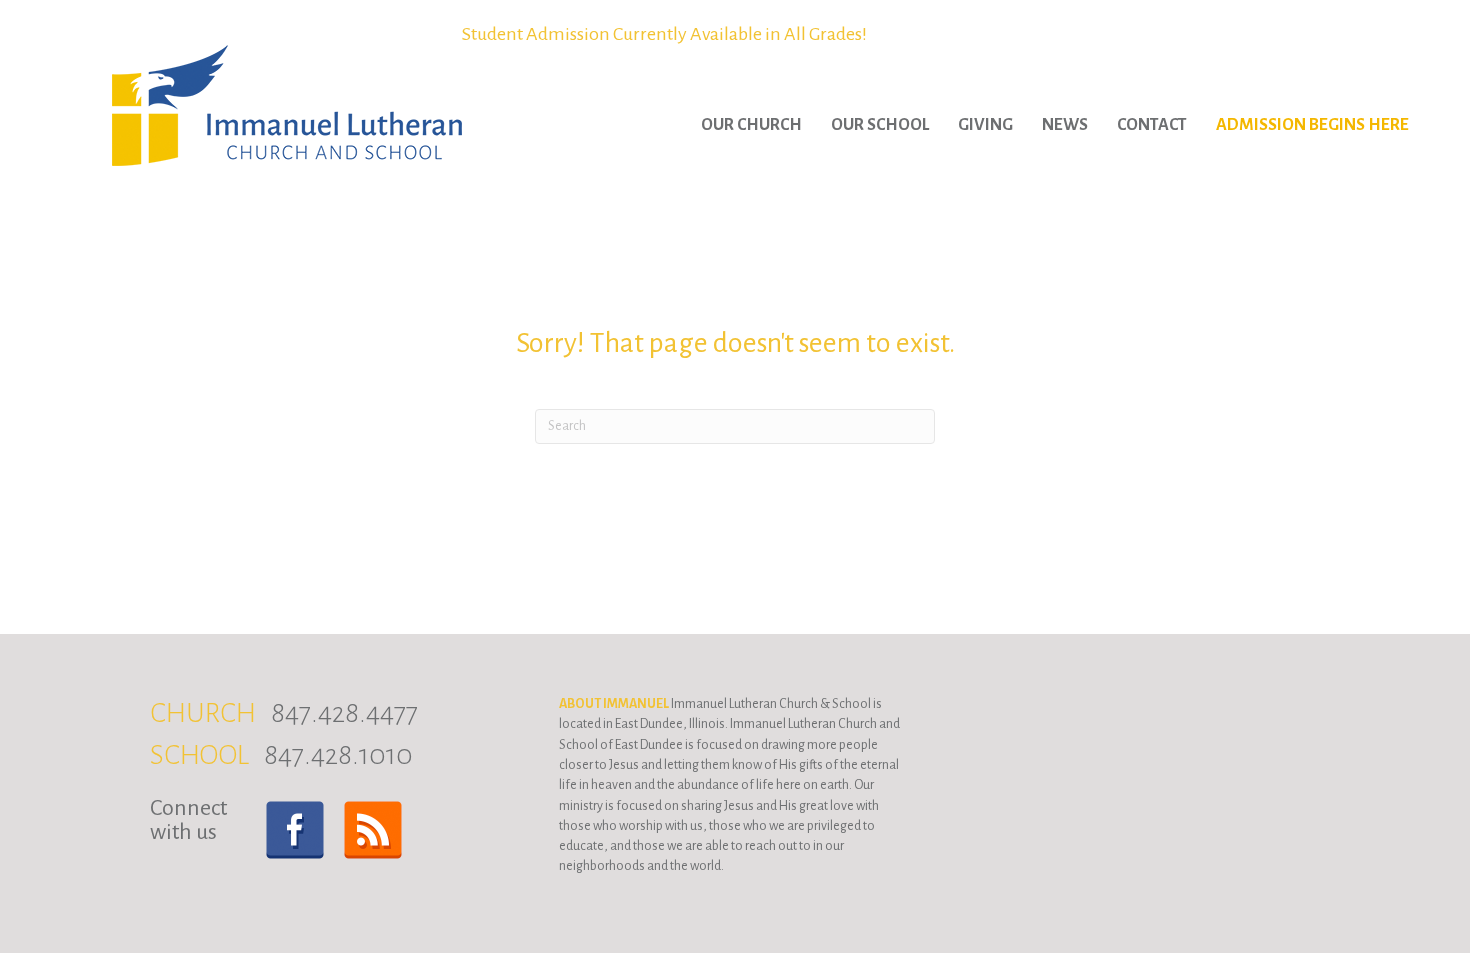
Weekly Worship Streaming (664, 34)
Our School (880, 125)
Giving (985, 125)
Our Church (751, 125)
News (1065, 125)
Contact (1152, 125)
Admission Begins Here (1312, 125)
